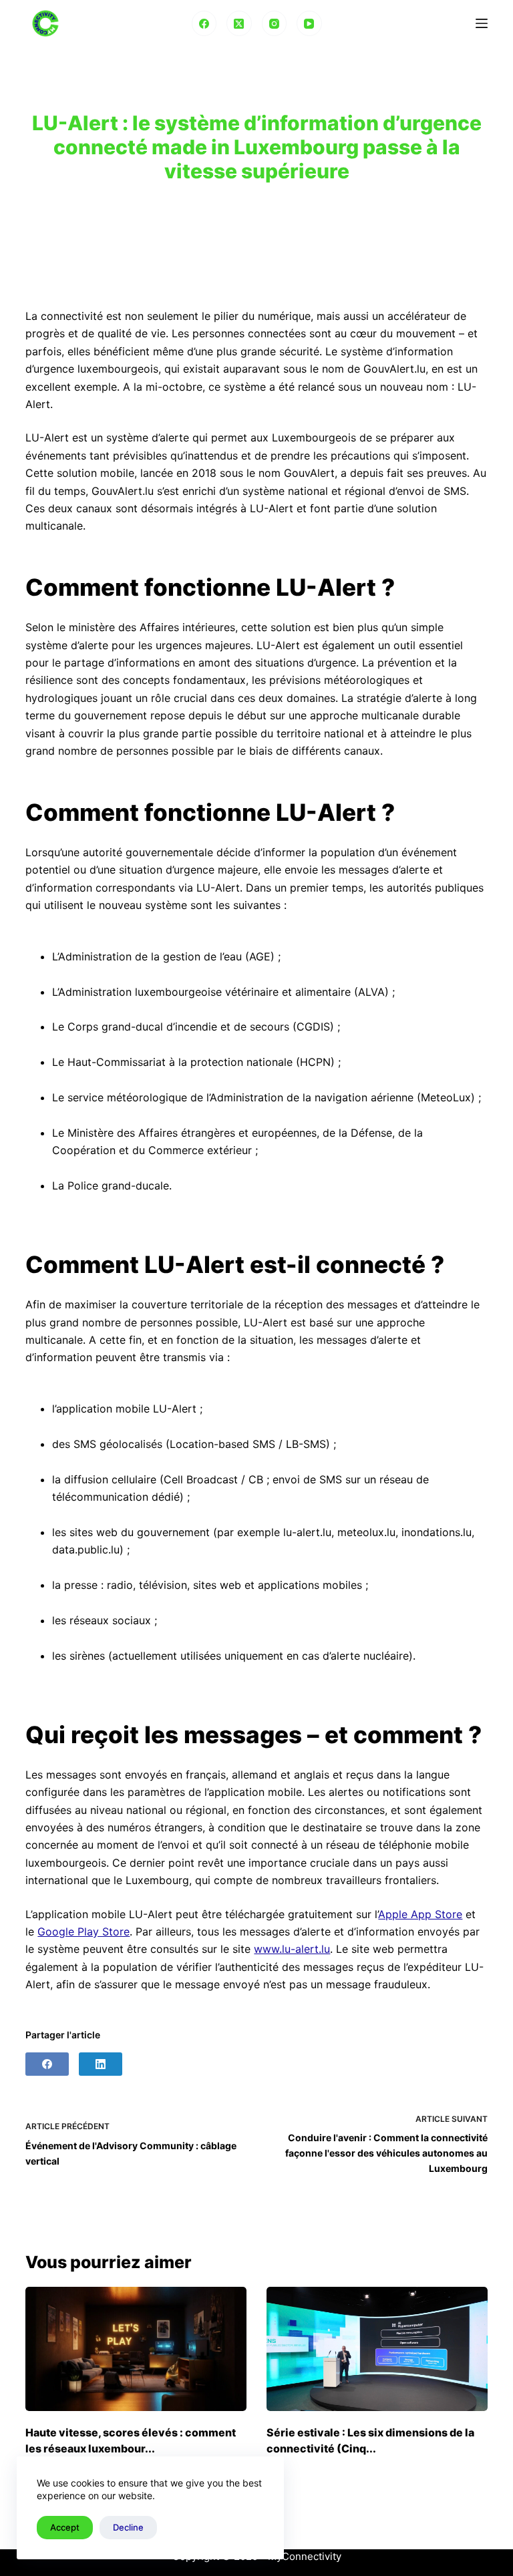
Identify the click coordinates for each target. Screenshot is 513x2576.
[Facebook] (204, 23)
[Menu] (482, 23)
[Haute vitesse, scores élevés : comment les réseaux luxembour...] (136, 2349)
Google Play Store (83, 1931)
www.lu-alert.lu (292, 1949)
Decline (128, 2527)
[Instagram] (275, 23)
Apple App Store (420, 1914)
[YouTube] (309, 23)
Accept (65, 2527)
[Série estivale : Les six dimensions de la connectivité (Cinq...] (377, 2349)
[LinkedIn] (101, 2064)
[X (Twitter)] (239, 23)
